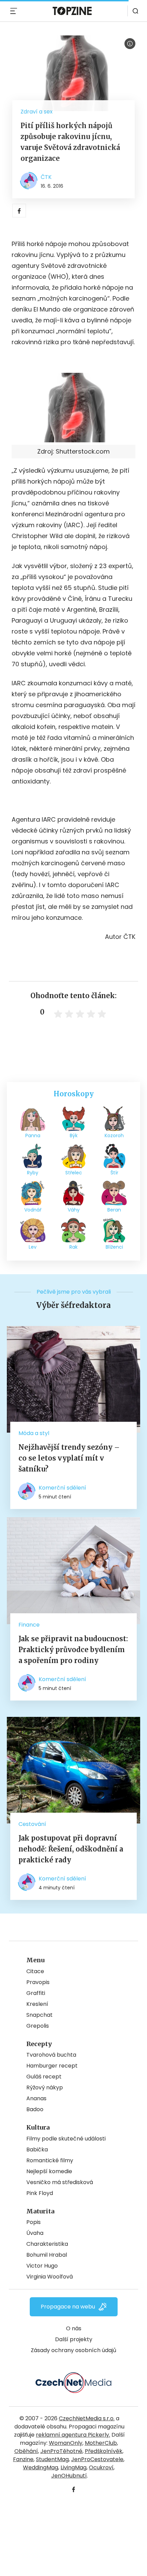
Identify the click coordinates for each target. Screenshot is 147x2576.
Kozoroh (114, 1135)
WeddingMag (41, 2467)
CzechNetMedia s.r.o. (87, 2418)
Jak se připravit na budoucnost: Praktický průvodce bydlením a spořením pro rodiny (73, 1650)
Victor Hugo (42, 2266)
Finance (29, 1625)
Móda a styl (34, 1433)
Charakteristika (47, 2244)
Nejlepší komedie (49, 2171)
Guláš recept (44, 2077)
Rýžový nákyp (45, 2087)
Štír (114, 1173)
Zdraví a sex (37, 112)
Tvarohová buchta (51, 2055)
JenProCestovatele (97, 2459)
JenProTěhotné (61, 2451)
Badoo (35, 2109)
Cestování (32, 1824)
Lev (33, 1247)
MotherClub (101, 2443)
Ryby (33, 1173)
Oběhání (26, 2451)
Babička (37, 2150)
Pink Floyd (40, 2193)
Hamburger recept (52, 2066)
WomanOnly (66, 2443)
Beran (114, 1210)
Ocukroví (101, 2467)
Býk (74, 1135)
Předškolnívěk (104, 2451)
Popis (34, 2222)
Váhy (74, 1210)
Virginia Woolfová (50, 2277)
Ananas (36, 2098)
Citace (35, 1971)
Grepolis (38, 2026)
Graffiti (36, 1993)
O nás (74, 2328)
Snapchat (39, 2015)
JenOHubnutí (69, 2476)
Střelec (74, 1173)
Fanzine (23, 2459)
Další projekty (74, 2339)
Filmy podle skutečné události (66, 2139)
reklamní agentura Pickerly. (73, 2435)
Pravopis (38, 1982)
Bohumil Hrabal (47, 2255)
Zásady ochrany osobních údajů (73, 2350)
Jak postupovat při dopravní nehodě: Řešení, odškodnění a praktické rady (71, 1849)
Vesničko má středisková (60, 2182)
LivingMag (73, 2467)
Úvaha (35, 2233)
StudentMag (52, 2459)
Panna (33, 1135)
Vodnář (33, 1210)
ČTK (46, 177)
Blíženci (114, 1247)
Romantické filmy (50, 2160)
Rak (73, 1247)
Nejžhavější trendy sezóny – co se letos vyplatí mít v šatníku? (69, 1458)
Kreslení (37, 2004)
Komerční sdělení (62, 1488)
